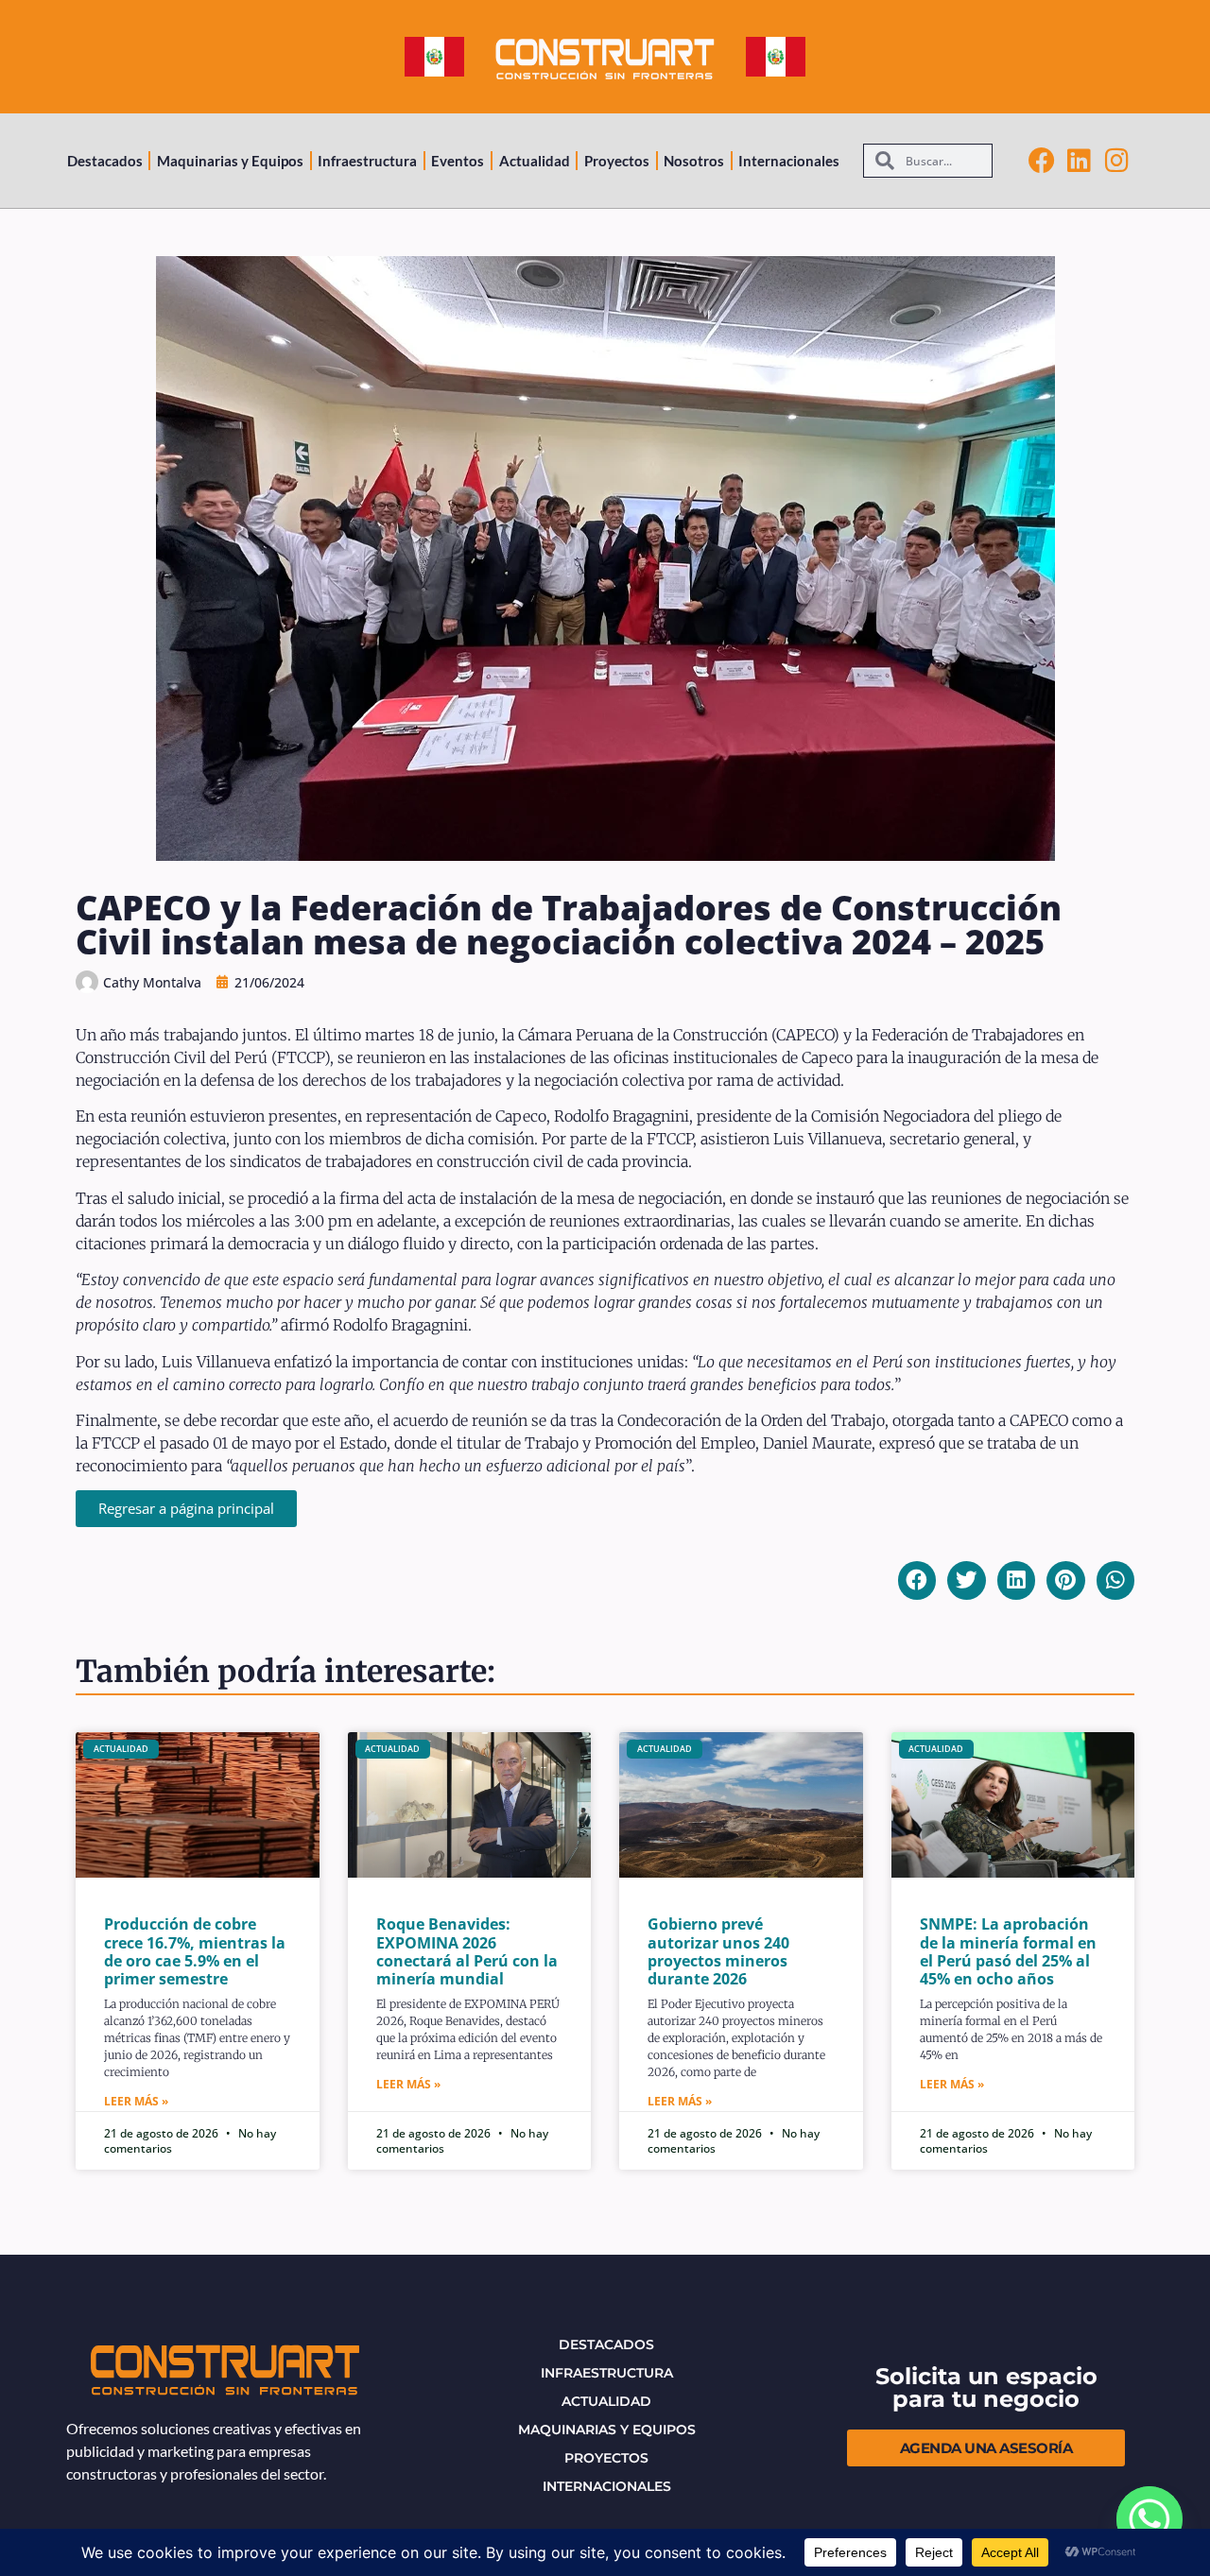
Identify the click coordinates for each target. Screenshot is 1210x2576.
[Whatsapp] (1149, 2519)
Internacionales (789, 161)
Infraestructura (367, 161)
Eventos (458, 161)
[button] (917, 1580)
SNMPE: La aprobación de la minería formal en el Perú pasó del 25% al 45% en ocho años (1008, 1951)
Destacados (105, 161)
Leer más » (136, 2101)
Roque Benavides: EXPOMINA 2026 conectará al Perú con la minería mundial (467, 1951)
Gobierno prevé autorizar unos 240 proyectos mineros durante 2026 (718, 1951)
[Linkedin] (1080, 161)
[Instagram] (1117, 161)
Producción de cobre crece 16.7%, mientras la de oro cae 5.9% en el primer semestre (195, 1951)
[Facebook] (1042, 161)
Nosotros (694, 161)
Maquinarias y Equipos (230, 161)
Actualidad (535, 161)
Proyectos (617, 161)
